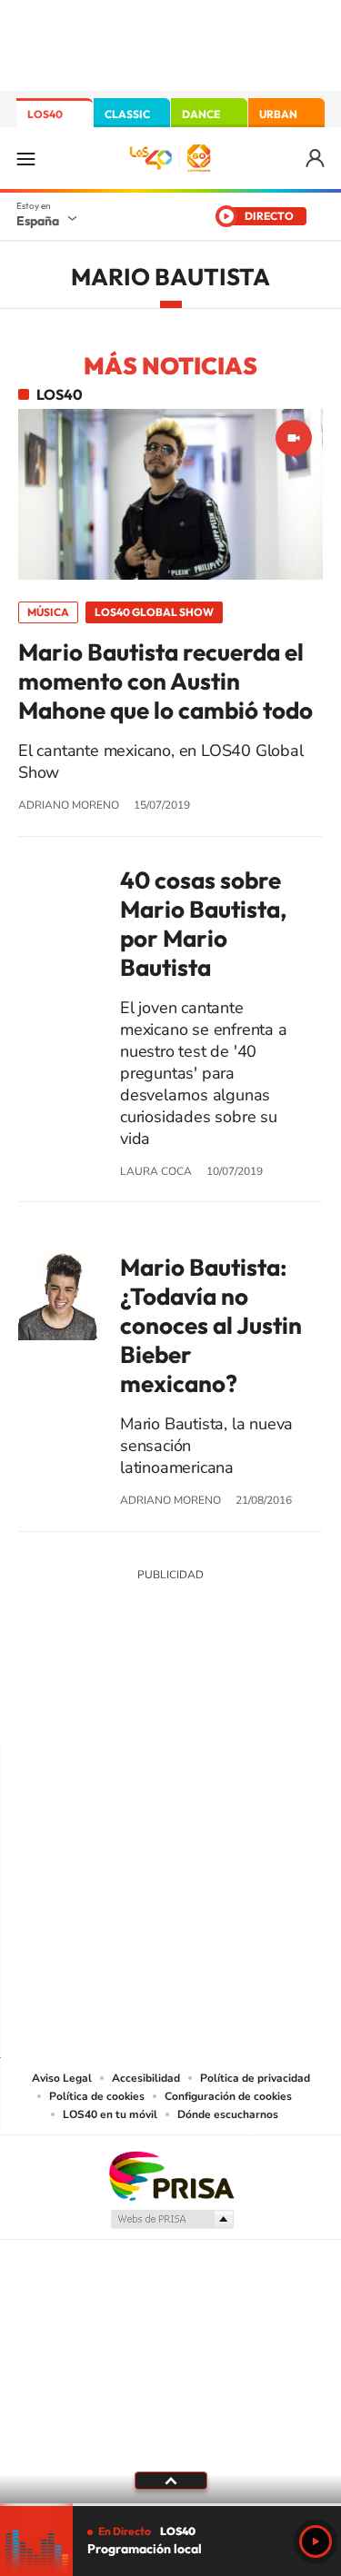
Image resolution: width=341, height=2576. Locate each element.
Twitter (171, 1709)
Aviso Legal (62, 2078)
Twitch (244, 1709)
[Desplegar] (170, 2481)
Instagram (62, 1709)
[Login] (316, 159)
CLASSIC (127, 114)
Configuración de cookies (228, 2096)
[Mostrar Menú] (25, 158)
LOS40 (45, 114)
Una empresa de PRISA (171, 2175)
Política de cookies (97, 2096)
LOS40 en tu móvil (110, 2114)
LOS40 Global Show (154, 612)
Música (48, 612)
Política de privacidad (255, 2078)
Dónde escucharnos (228, 2114)
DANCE (201, 114)
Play (316, 2541)
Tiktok (98, 1709)
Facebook (207, 1709)
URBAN (278, 114)
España (38, 221)
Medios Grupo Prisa (171, 2219)
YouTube (135, 1709)
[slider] (170, 2505)
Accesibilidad (146, 2078)
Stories (280, 1709)
